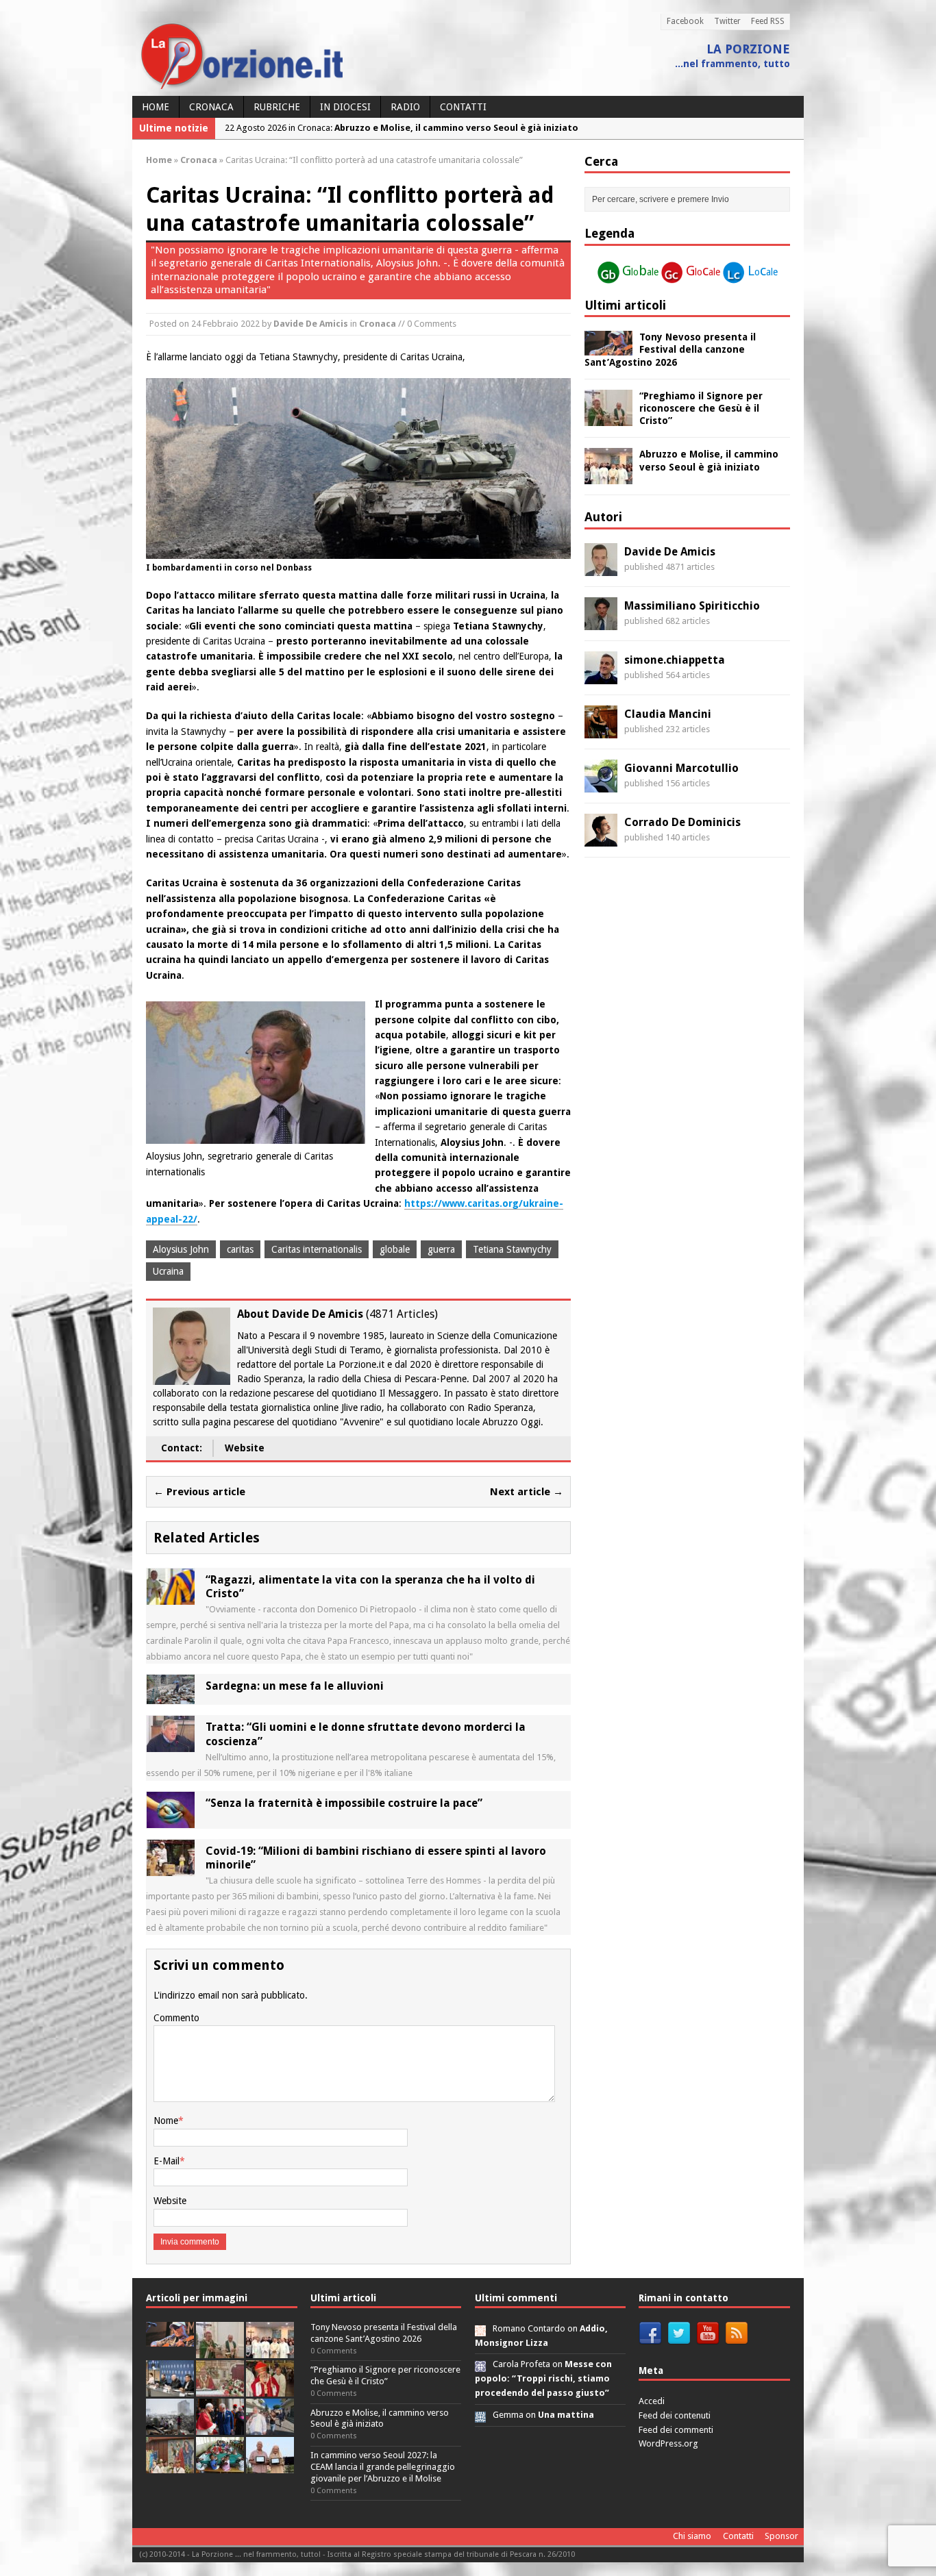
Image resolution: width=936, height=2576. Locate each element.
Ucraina (168, 1271)
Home (156, 107)
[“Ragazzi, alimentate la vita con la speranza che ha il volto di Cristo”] (171, 1597)
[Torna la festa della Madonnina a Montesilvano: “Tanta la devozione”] (270, 2427)
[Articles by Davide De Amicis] (601, 568)
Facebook (685, 21)
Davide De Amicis (311, 324)
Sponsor (781, 2536)
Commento (176, 2018)
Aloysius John (181, 1249)
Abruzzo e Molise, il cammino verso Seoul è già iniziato (380, 2418)
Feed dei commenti (676, 2430)
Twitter (727, 21)
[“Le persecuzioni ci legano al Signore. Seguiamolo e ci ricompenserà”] (220, 2389)
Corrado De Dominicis (682, 822)
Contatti (463, 107)
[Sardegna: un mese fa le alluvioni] (171, 1697)
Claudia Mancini (668, 714)
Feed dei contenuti (675, 2415)
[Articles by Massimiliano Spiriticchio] (601, 622)
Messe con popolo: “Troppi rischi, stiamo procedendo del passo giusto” (543, 2378)
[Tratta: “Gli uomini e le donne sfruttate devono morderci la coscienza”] (171, 1745)
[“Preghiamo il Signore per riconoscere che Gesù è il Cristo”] (608, 418)
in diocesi (345, 107)
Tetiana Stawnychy (512, 1249)
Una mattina (566, 2415)
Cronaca (211, 107)
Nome (166, 2121)
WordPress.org (668, 2443)
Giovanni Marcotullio (681, 768)
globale (395, 1249)
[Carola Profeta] (480, 2364)
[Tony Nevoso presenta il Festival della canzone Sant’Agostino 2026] (608, 348)
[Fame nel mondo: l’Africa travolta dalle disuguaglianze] (220, 2465)
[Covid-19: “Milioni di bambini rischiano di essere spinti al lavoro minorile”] (171, 1868)
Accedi (652, 2401)
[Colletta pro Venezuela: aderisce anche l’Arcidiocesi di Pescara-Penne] (170, 2427)
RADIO (405, 107)
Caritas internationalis (317, 1249)
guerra (441, 1249)
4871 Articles (402, 1314)
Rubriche (277, 107)
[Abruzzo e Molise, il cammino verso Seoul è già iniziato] (608, 477)
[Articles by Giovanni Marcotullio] (601, 784)
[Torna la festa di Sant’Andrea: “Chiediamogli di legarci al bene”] (170, 2465)
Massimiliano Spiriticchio (692, 606)
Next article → (527, 1492)
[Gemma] (480, 2415)
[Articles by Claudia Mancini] (601, 730)
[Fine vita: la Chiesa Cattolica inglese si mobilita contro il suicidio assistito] (220, 2427)
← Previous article (199, 1492)
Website (245, 1448)
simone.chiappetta (675, 660)
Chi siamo (692, 2536)
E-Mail (167, 2161)
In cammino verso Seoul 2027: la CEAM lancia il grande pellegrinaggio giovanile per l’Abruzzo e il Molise (383, 2467)
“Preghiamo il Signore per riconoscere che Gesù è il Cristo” (701, 408)
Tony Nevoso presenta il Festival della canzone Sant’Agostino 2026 (670, 349)
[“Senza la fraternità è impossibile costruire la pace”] (171, 1820)
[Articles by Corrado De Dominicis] (601, 838)
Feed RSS (768, 21)
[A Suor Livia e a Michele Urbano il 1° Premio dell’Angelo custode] (270, 2465)
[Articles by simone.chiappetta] (601, 676)
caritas (240, 1249)
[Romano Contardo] (480, 2328)
